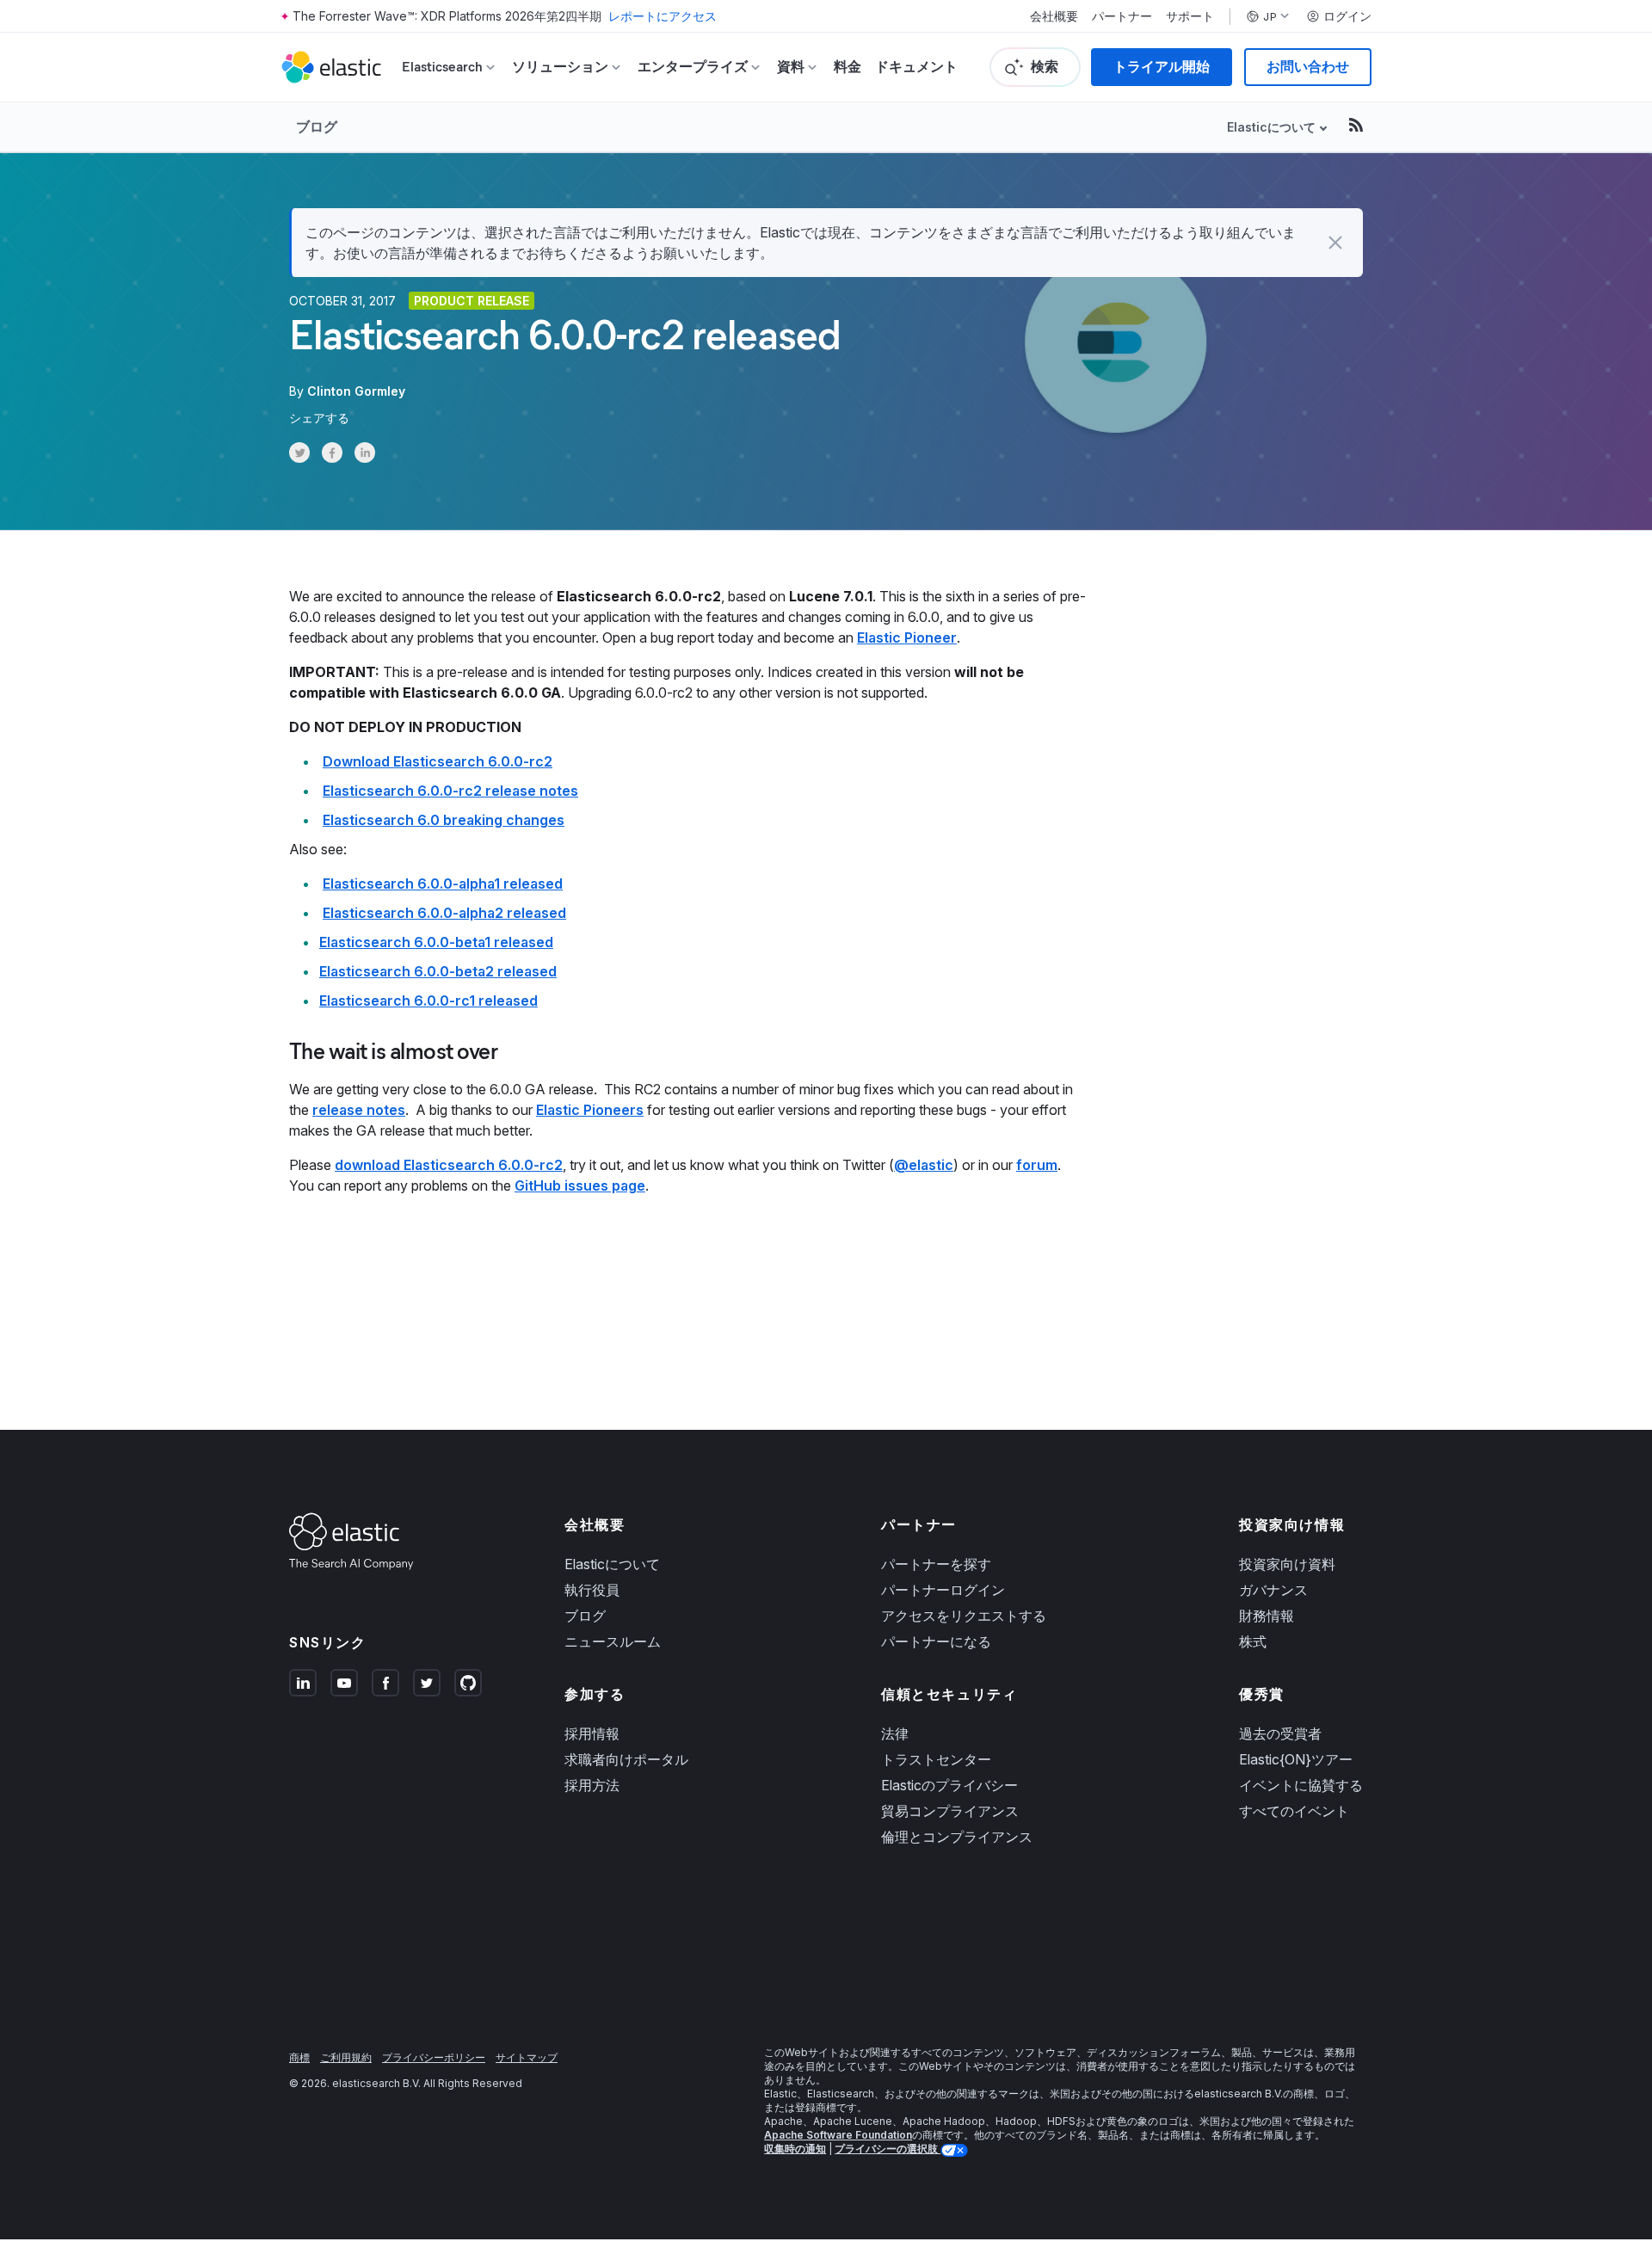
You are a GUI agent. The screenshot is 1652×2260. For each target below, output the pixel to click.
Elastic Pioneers (590, 1110)
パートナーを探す (936, 1564)
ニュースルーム (613, 1641)
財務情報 (1267, 1616)
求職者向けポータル (626, 1759)
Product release (472, 301)
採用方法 (592, 1785)
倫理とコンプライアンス (957, 1837)
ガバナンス (1273, 1590)
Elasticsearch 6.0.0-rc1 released (428, 1001)
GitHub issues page (580, 1185)
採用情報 (592, 1733)
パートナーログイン (943, 1590)
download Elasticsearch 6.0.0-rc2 (449, 1165)
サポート (1190, 16)
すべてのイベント (1294, 1811)
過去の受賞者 (1280, 1733)
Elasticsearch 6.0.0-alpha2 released (444, 913)
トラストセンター (936, 1759)
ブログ (317, 126)
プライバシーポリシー (434, 2057)
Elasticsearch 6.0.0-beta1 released (436, 942)
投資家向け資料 (1287, 1564)
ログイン (1347, 16)
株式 (1253, 1641)
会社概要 (1054, 16)
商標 (299, 2057)
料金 (848, 67)
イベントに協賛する (1301, 1785)
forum (1037, 1165)
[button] (1335, 243)
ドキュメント (916, 67)
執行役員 (592, 1590)
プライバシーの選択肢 (888, 2149)
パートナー (1122, 16)
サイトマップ (527, 2057)
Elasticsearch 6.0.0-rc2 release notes (450, 791)
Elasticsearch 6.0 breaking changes (444, 820)
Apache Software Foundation (838, 2135)
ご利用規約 (346, 2057)
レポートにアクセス (663, 16)
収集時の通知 (795, 2149)
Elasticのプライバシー (949, 1785)
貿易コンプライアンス (950, 1811)
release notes (359, 1110)
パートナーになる (936, 1641)
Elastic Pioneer (907, 637)
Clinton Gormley (356, 391)
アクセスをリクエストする (964, 1616)
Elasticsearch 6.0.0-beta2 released (438, 971)
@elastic (924, 1165)
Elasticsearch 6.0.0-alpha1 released (443, 884)
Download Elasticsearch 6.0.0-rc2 (438, 761)
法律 (895, 1733)
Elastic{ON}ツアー (1296, 1759)
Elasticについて (612, 1564)
